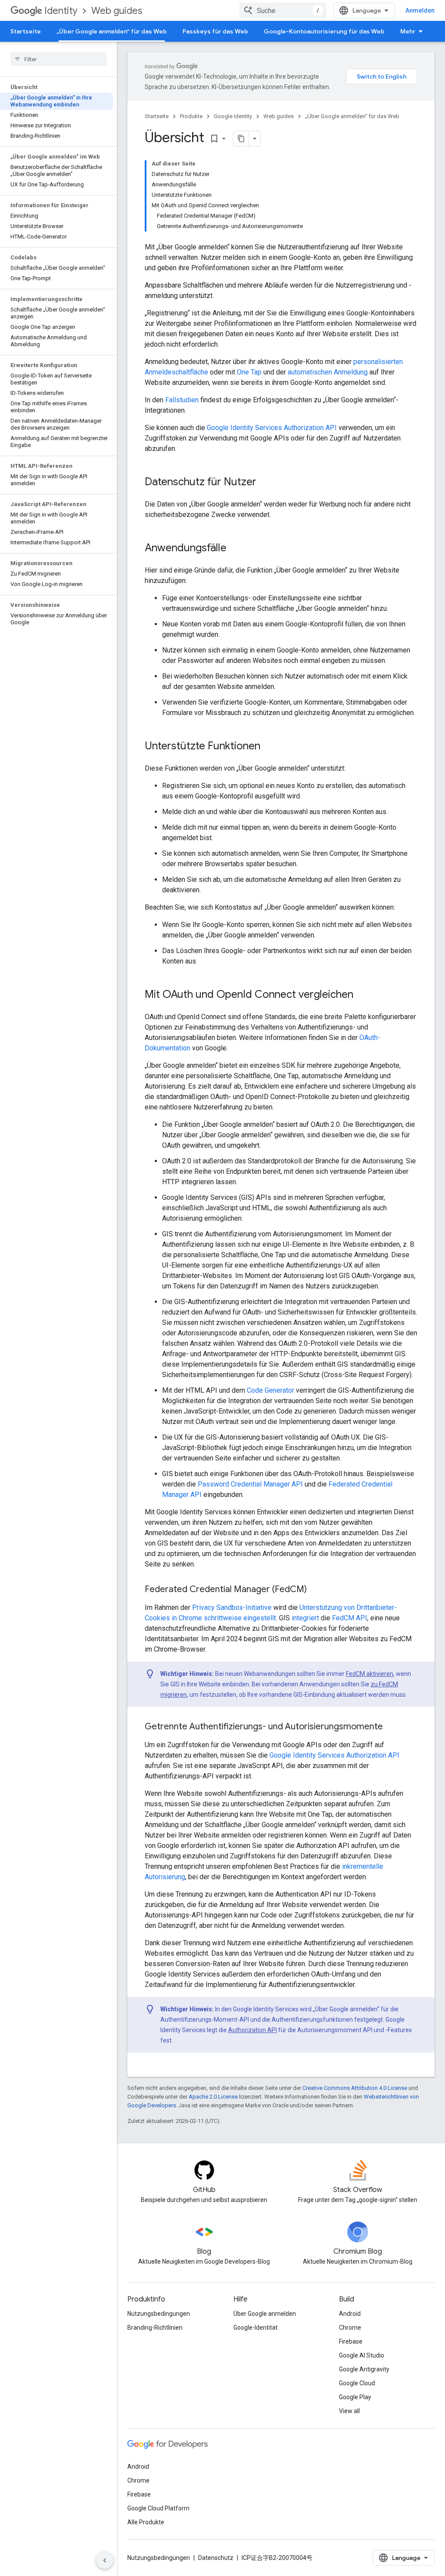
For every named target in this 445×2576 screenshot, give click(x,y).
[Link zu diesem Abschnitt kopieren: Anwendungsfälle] (235, 549)
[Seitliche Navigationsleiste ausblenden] (105, 2560)
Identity (61, 11)
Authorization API (252, 2030)
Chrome (350, 2328)
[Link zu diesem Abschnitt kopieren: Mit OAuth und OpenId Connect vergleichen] (362, 995)
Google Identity (233, 116)
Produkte (191, 116)
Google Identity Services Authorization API (272, 428)
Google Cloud (357, 2383)
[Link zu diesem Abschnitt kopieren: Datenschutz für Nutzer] (265, 483)
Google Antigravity (364, 2369)
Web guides (117, 11)
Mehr (408, 31)
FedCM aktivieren (370, 1674)
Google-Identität (256, 2328)
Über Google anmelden (265, 2314)
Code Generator (271, 1390)
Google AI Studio (362, 2355)
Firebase (351, 2341)
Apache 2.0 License (213, 2097)
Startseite (26, 31)
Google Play (355, 2397)
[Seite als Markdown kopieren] (241, 139)
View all (349, 2411)
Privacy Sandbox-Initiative (232, 1608)
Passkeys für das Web (215, 31)
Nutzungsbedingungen (159, 2314)
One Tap (249, 372)
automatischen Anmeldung (328, 372)
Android (350, 2314)
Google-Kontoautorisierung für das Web (324, 31)
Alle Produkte (146, 2522)
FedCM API (350, 1618)
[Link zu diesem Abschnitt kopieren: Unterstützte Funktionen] (269, 747)
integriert (305, 1618)
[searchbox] (58, 59)
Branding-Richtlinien (155, 2328)
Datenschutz (216, 2558)
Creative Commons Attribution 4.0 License (355, 2088)
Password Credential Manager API (250, 1484)
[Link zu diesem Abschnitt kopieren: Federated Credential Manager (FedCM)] (315, 1590)
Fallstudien (182, 400)
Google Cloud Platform (158, 2508)
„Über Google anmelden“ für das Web (112, 31)
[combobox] (283, 10)
